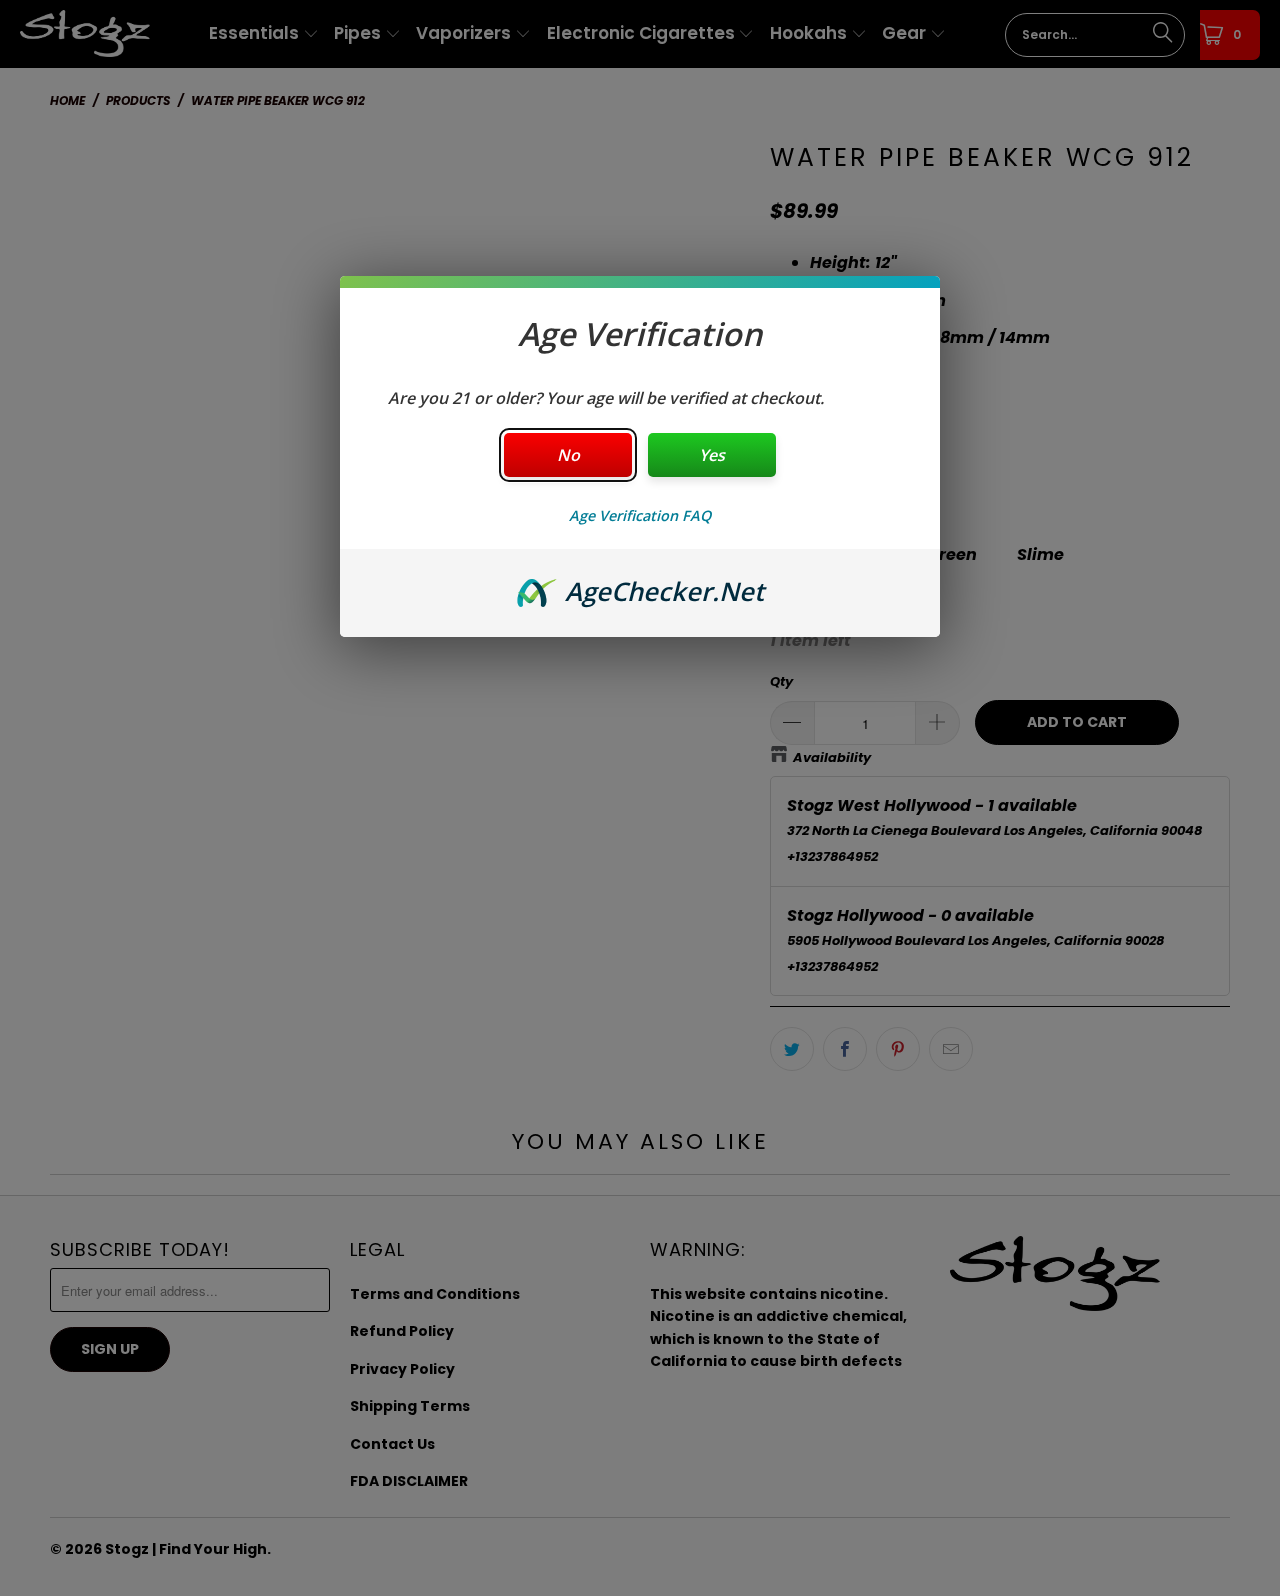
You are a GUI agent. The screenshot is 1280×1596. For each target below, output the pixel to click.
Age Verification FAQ (640, 515)
